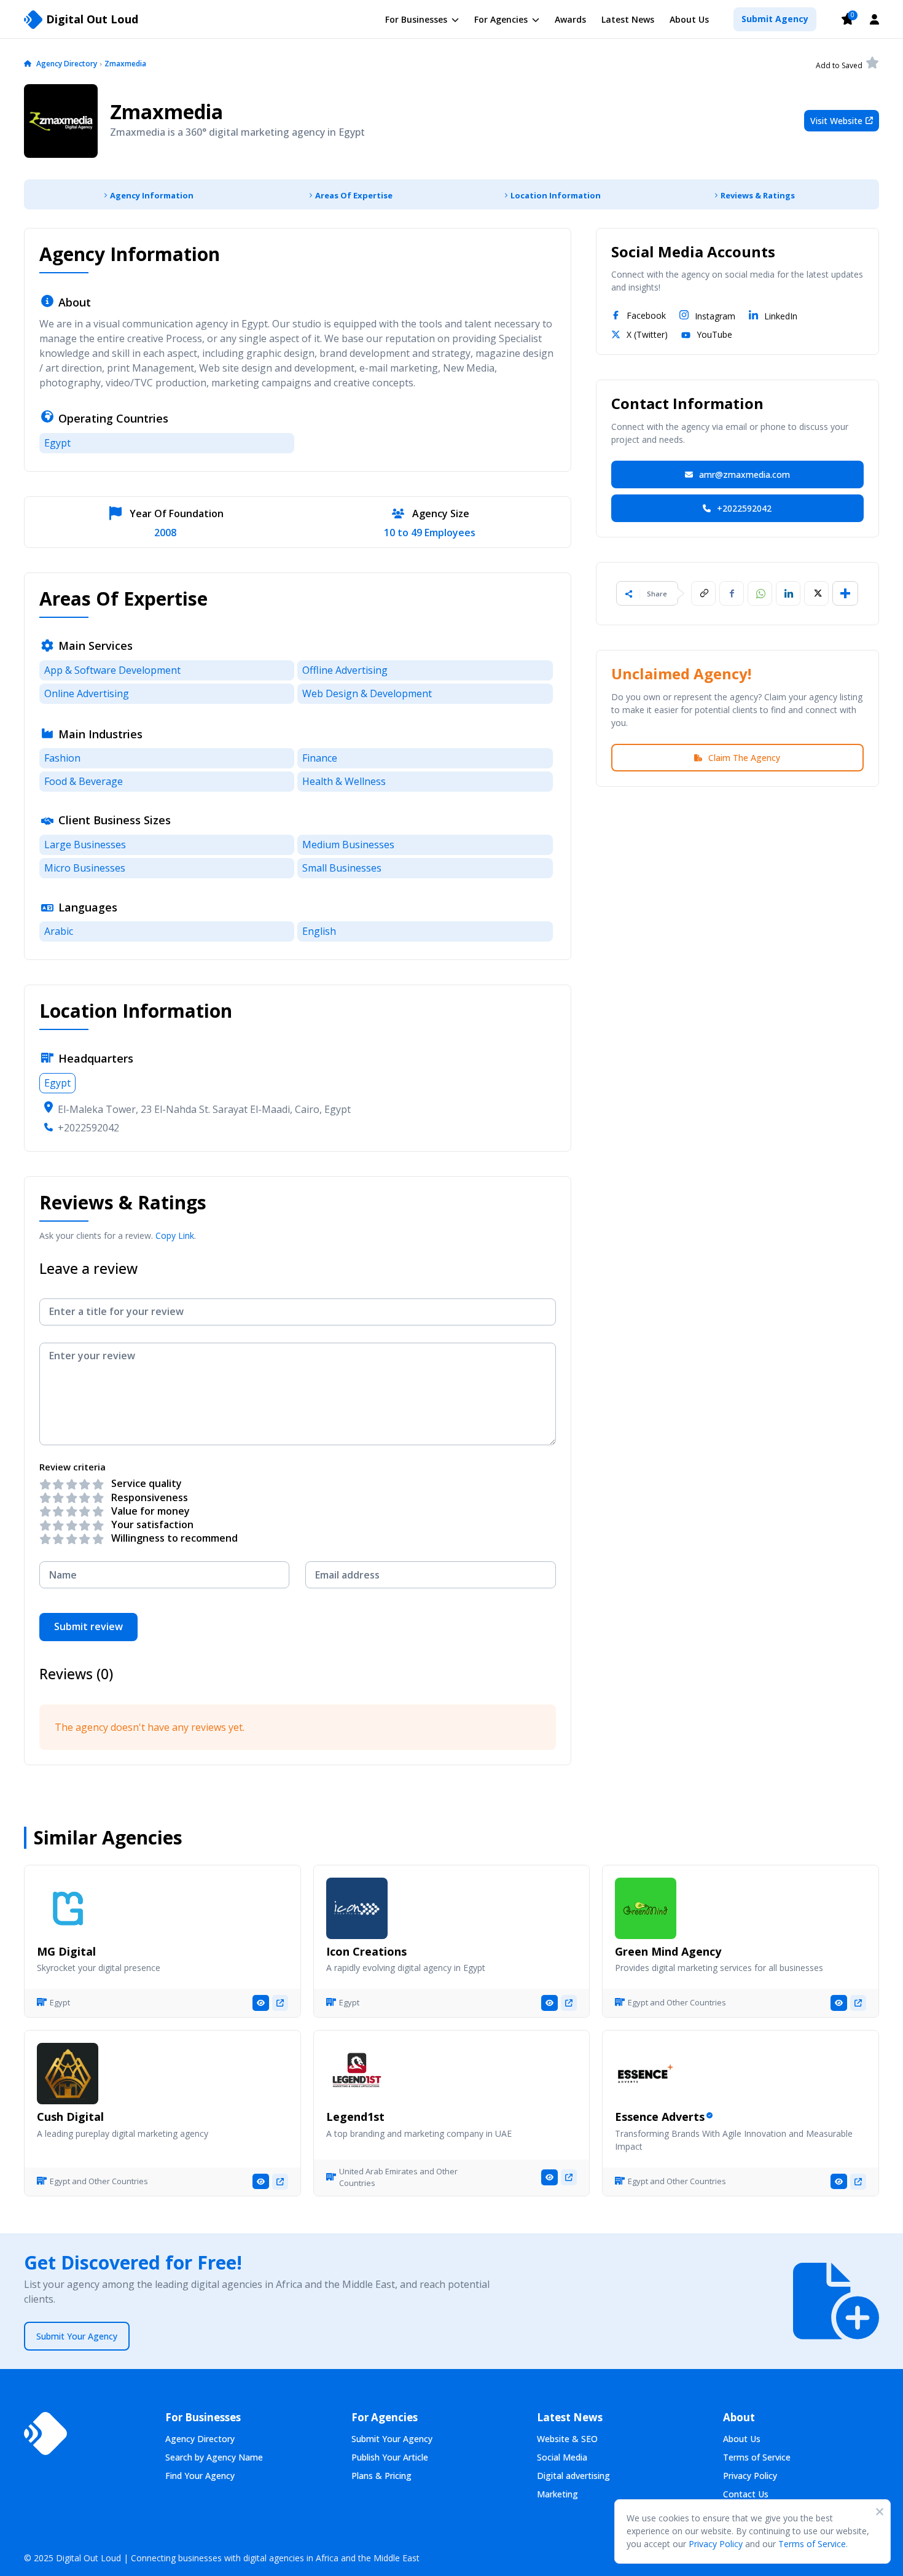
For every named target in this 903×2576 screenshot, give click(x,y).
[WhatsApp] (760, 593)
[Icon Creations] (357, 1908)
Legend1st (355, 2117)
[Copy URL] (703, 593)
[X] (816, 593)
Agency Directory (67, 64)
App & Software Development (112, 670)
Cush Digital (70, 2117)
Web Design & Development (367, 693)
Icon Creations (366, 1951)
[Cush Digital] (68, 2074)
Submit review (88, 1626)
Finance (320, 758)
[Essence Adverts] (646, 2074)
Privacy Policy (716, 2544)
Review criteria (72, 1467)
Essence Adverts (660, 2117)
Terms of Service (812, 2544)
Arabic (59, 931)
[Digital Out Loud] (45, 2434)
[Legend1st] (357, 2074)
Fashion (62, 758)
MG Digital (66, 1951)
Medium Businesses (348, 845)
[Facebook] (732, 593)
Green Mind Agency (668, 1951)
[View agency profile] (261, 2003)
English (319, 931)
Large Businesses (85, 845)
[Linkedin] (788, 593)
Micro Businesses (85, 868)
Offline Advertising (345, 670)
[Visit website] (280, 2003)
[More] (845, 593)
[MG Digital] (68, 1908)
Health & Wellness (344, 781)
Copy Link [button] (175, 1235)
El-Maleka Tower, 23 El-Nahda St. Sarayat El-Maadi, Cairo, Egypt (204, 1109)
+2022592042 (88, 1128)
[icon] (28, 64)
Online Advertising (87, 693)
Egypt (57, 443)
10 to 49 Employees (430, 533)
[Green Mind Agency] (646, 1908)
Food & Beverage (84, 781)
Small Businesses (342, 868)
